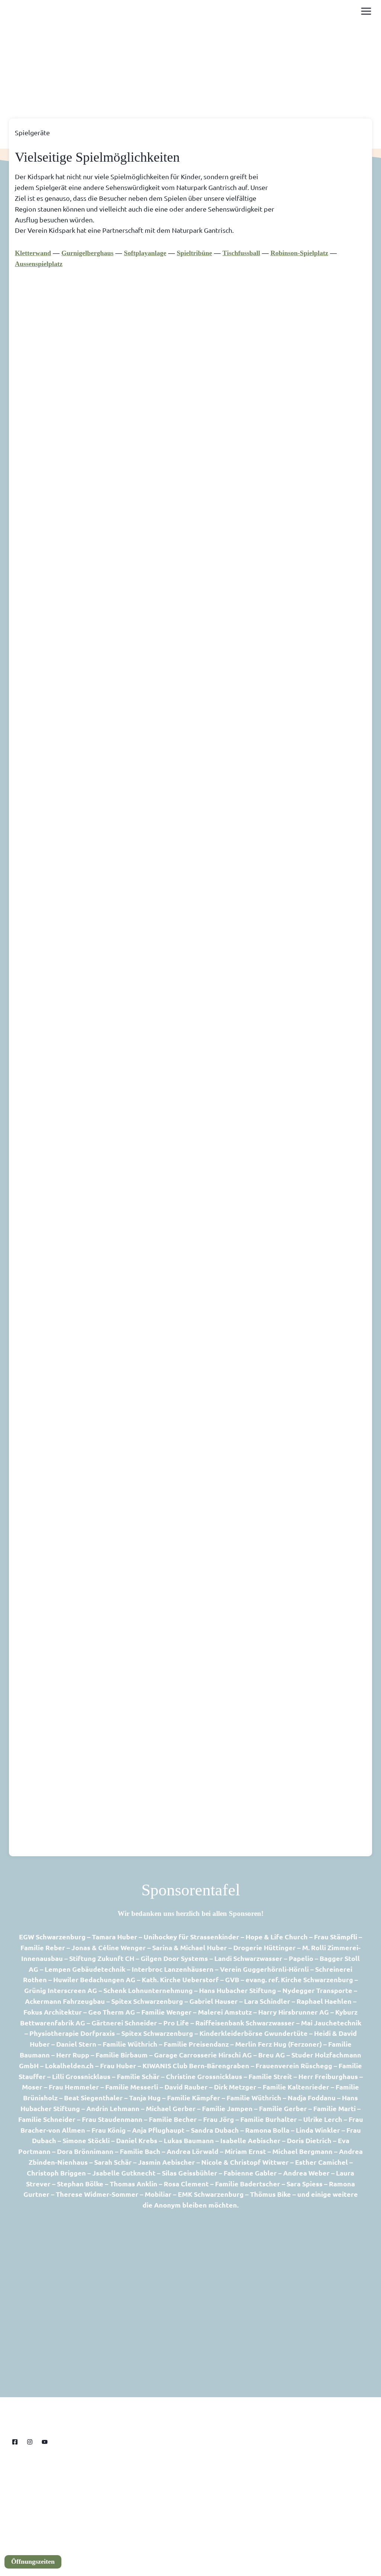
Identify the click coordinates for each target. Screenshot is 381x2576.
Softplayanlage (145, 253)
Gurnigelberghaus (87, 253)
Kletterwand (33, 253)
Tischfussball (241, 253)
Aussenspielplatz (39, 264)
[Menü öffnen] (366, 11)
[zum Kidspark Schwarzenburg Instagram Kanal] (30, 2442)
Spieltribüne (194, 253)
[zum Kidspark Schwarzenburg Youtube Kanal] (45, 2442)
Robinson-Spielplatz (299, 253)
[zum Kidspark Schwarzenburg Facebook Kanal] (15, 2442)
